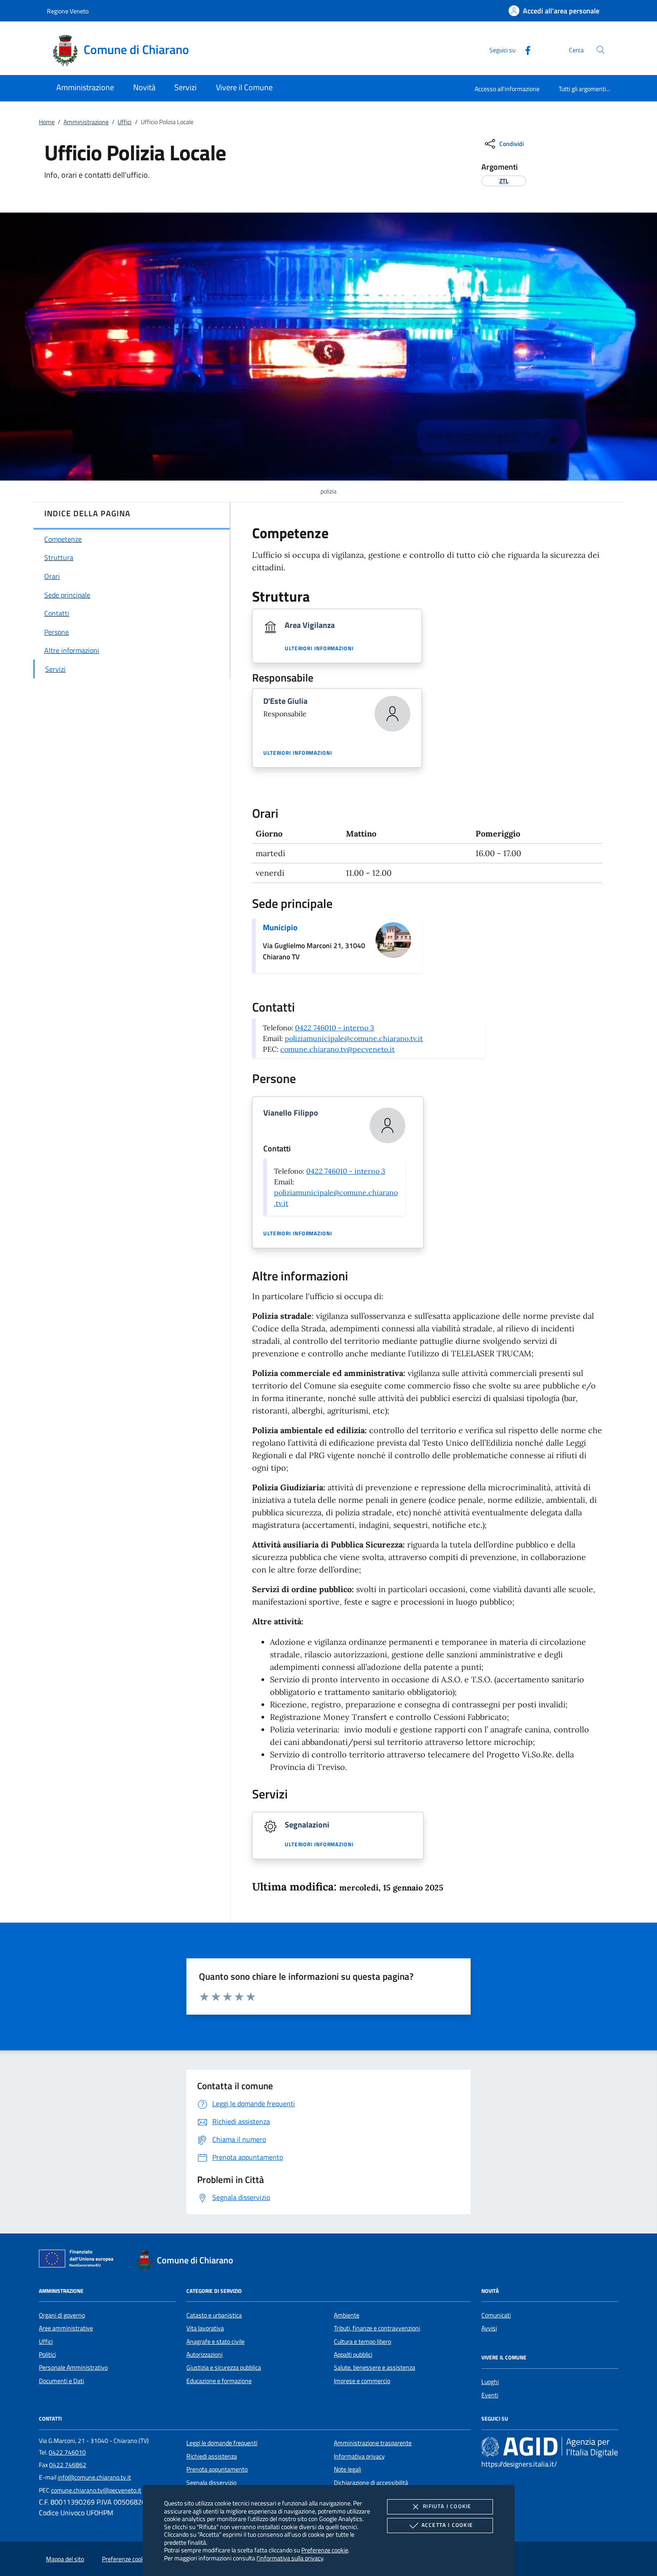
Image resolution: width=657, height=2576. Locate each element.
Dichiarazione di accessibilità (371, 2483)
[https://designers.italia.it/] (550, 2447)
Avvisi (489, 2328)
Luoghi (490, 2382)
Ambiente (347, 2315)
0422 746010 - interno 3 (335, 1028)
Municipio (280, 927)
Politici (47, 2354)
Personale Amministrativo (73, 2367)
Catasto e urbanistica (214, 2315)
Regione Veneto (68, 11)
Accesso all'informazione (507, 89)
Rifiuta (447, 2506)
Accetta (447, 2525)
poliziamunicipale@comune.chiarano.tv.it (354, 1038)
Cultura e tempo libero (362, 2342)
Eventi (490, 2395)
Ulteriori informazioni (319, 648)
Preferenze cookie (325, 2550)
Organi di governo (62, 2315)
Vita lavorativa (205, 2328)
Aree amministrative (66, 2328)
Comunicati (496, 2315)
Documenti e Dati (61, 2381)
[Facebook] (524, 49)
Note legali (347, 2469)
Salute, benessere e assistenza (375, 2367)
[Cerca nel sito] (600, 50)
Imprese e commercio (362, 2381)
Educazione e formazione (219, 2381)
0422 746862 (68, 2465)
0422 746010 (67, 2452)
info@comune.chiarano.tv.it (94, 2477)
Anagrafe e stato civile (215, 2342)
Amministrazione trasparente (373, 2443)
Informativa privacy (359, 2456)
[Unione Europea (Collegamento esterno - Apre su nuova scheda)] (79, 2260)
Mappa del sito (65, 2559)
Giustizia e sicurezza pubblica (224, 2367)
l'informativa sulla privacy (290, 2558)
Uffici (124, 122)
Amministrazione (86, 122)
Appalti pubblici (353, 2354)
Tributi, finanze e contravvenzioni (377, 2328)
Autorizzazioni (204, 2354)
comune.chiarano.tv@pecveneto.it (337, 1049)
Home (47, 122)
